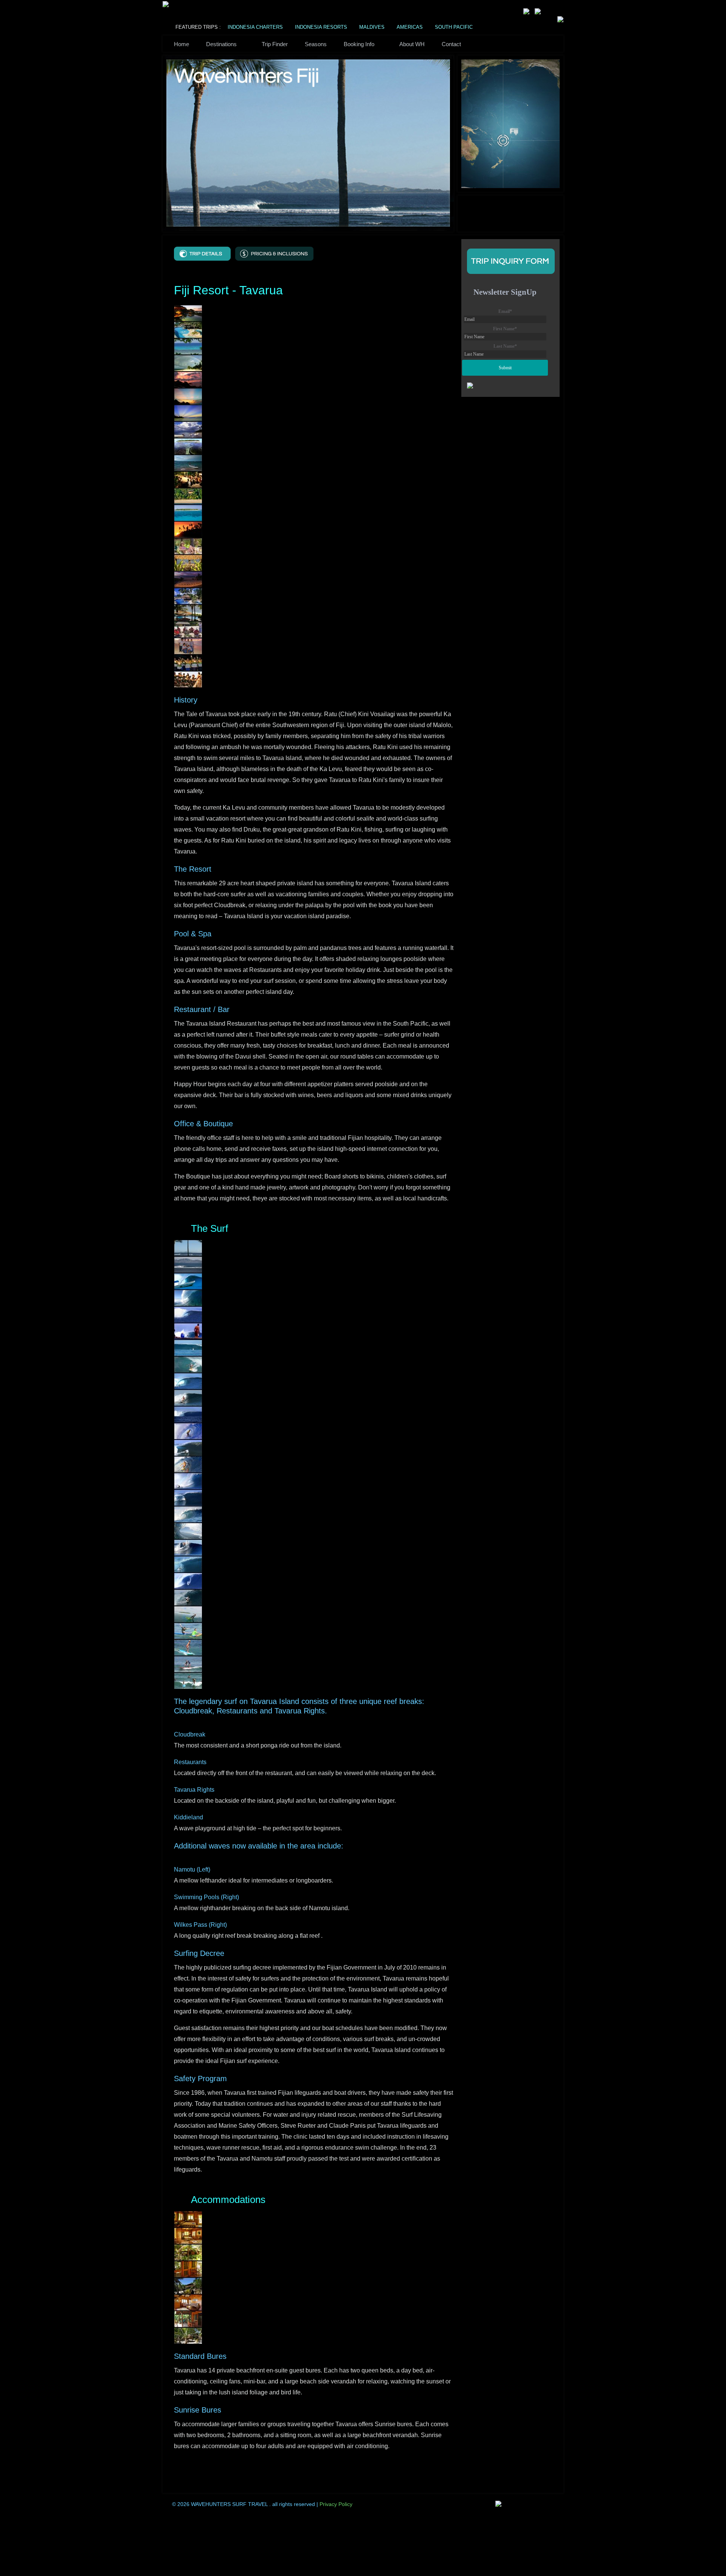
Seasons (316, 44)
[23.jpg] (188, 662)
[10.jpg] (188, 463)
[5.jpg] (188, 379)
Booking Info (359, 44)
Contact (451, 44)
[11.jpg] (188, 479)
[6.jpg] (188, 396)
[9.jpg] (188, 446)
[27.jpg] (188, 1681)
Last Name (505, 346)
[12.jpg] (188, 496)
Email (505, 311)
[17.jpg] (188, 579)
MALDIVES (372, 27)
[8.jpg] (188, 429)
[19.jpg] (188, 613)
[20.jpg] (188, 629)
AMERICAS (410, 27)
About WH (412, 44)
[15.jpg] (188, 546)
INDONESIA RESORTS (321, 27)
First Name (505, 329)
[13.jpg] (188, 513)
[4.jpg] (188, 363)
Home (181, 44)
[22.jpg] (188, 646)
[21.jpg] (188, 1581)
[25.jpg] (188, 1647)
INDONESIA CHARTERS (255, 27)
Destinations (221, 44)
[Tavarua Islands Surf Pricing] (274, 253)
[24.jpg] (188, 679)
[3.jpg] (188, 346)
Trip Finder (275, 44)
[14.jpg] (188, 529)
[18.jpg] (188, 596)
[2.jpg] (188, 330)
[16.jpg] (188, 563)
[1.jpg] (188, 313)
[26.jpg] (188, 1664)
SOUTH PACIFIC (454, 27)
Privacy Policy (336, 2504)
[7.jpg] (188, 413)
